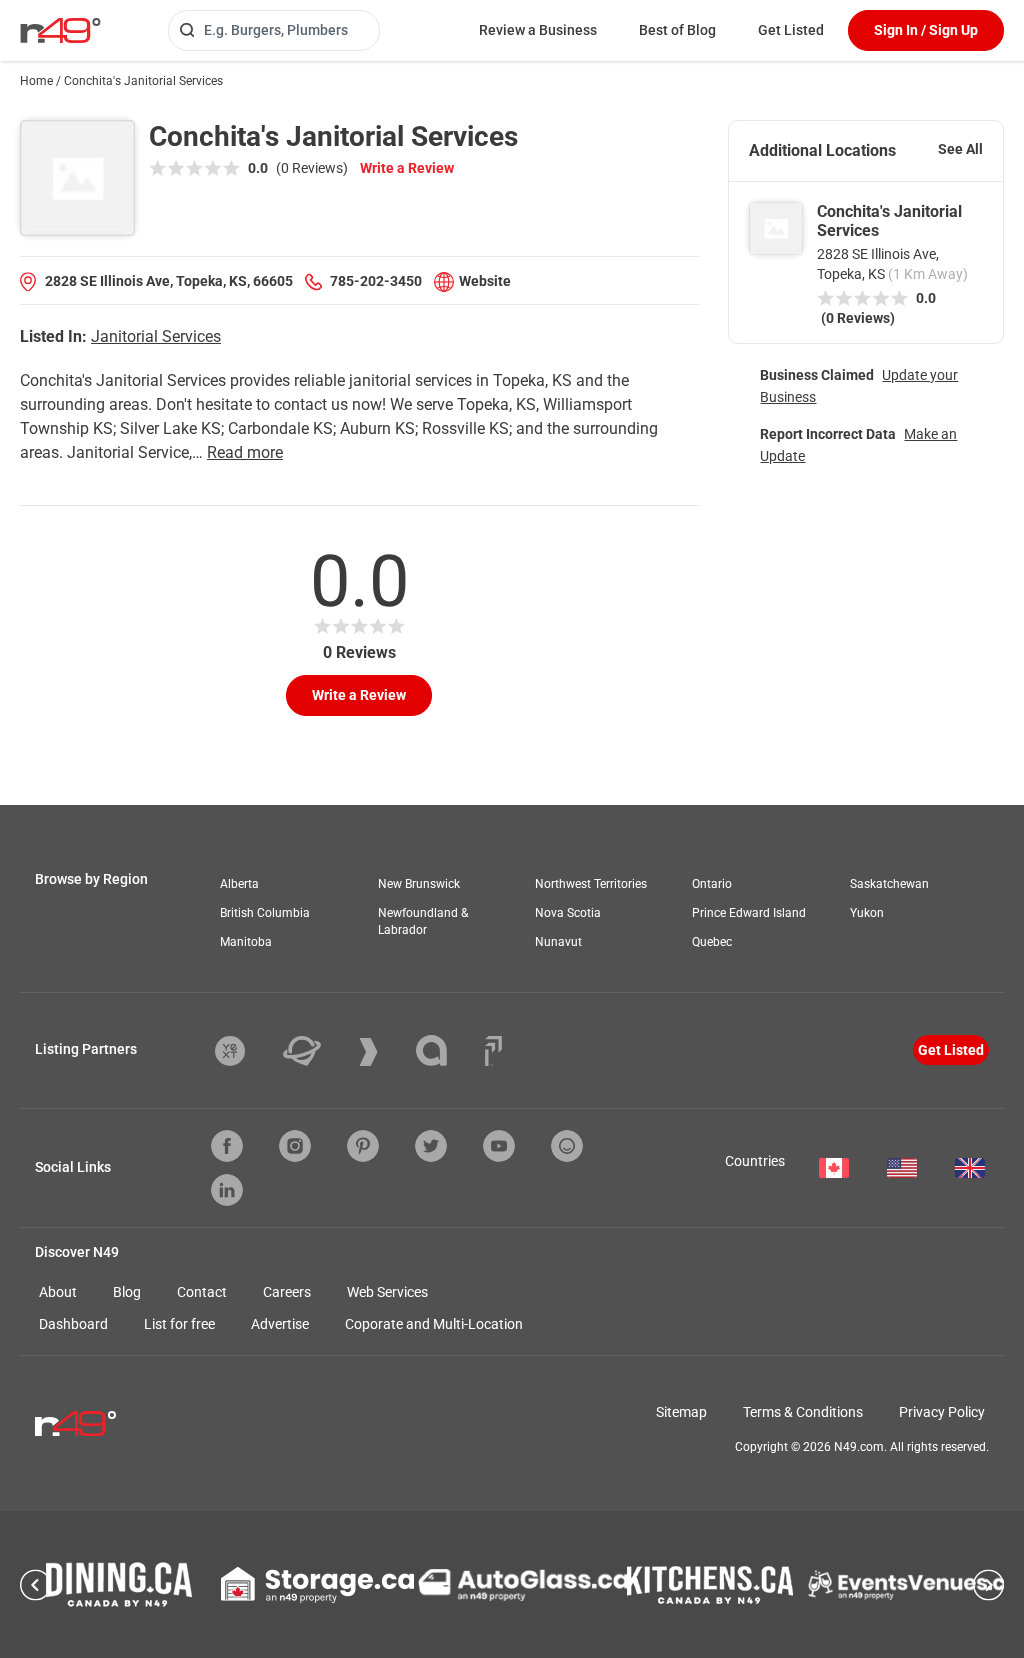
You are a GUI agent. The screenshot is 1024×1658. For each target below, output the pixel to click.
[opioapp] (567, 1146)
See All (960, 149)
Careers (287, 1292)
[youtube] (499, 1146)
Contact (202, 1292)
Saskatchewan (889, 884)
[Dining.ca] (119, 1584)
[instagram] (295, 1146)
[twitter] (431, 1146)
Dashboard (73, 1324)
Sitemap (681, 1412)
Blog (127, 1292)
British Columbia (265, 913)
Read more (245, 452)
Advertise (280, 1324)
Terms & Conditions (803, 1412)
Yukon (867, 913)
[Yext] (245, 1051)
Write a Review (407, 168)
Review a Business (538, 30)
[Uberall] (317, 1051)
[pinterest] (363, 1146)
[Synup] (383, 1052)
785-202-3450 (376, 281)
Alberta (239, 884)
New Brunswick (419, 884)
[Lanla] (446, 1050)
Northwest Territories (591, 884)
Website (485, 281)
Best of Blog (677, 30)
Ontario (712, 884)
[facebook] (227, 1146)
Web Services (387, 1292)
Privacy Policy (942, 1412)
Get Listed (791, 30)
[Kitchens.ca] (710, 1585)
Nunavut (558, 942)
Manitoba (246, 942)
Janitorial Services (156, 336)
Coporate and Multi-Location (434, 1324)
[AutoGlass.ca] (523, 1585)
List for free (179, 1324)
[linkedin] (227, 1190)
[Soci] (493, 1051)
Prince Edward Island (749, 913)
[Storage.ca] (317, 1585)
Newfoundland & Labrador (423, 921)
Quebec (712, 942)
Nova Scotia (568, 913)
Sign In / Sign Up (926, 30)
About (58, 1292)
